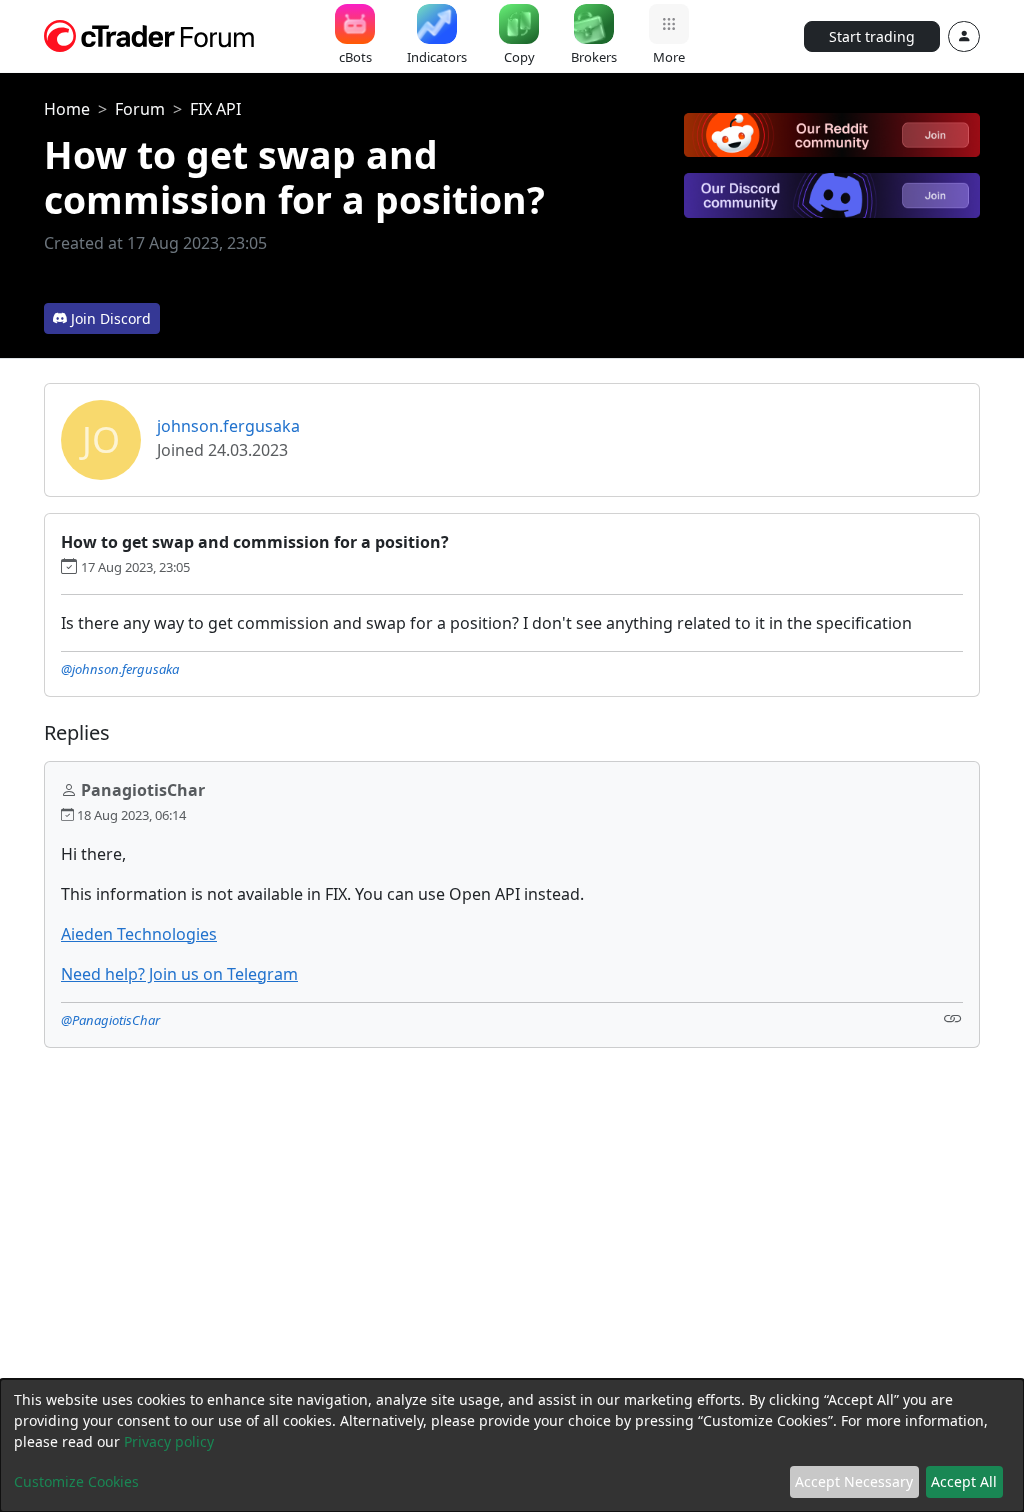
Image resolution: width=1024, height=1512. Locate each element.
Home (67, 109)
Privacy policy (169, 1441)
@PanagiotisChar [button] (110, 1020)
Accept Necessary (854, 1481)
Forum (140, 109)
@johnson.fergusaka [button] (120, 669)
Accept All (964, 1481)
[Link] (953, 1018)
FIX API (215, 109)
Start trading (872, 36)
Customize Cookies (76, 1481)
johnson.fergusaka (228, 426)
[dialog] (512, 1445)
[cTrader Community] (150, 34)
